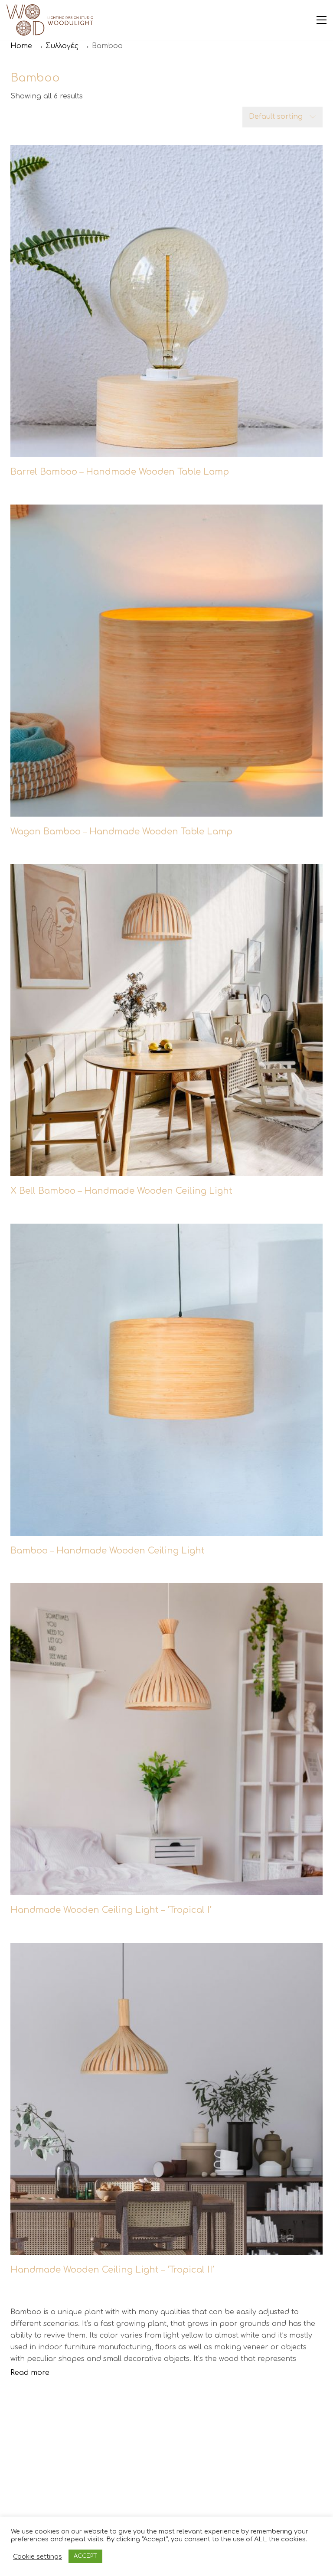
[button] (322, 20)
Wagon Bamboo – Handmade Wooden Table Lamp (121, 832)
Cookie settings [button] (38, 2556)
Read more (30, 2373)
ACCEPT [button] (85, 2556)
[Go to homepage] (50, 20)
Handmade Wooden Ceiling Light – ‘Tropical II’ (112, 2270)
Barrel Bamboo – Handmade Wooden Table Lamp (120, 472)
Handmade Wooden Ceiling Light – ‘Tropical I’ (111, 1910)
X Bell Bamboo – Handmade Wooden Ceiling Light (121, 1191)
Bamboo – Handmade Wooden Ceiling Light (108, 1551)
